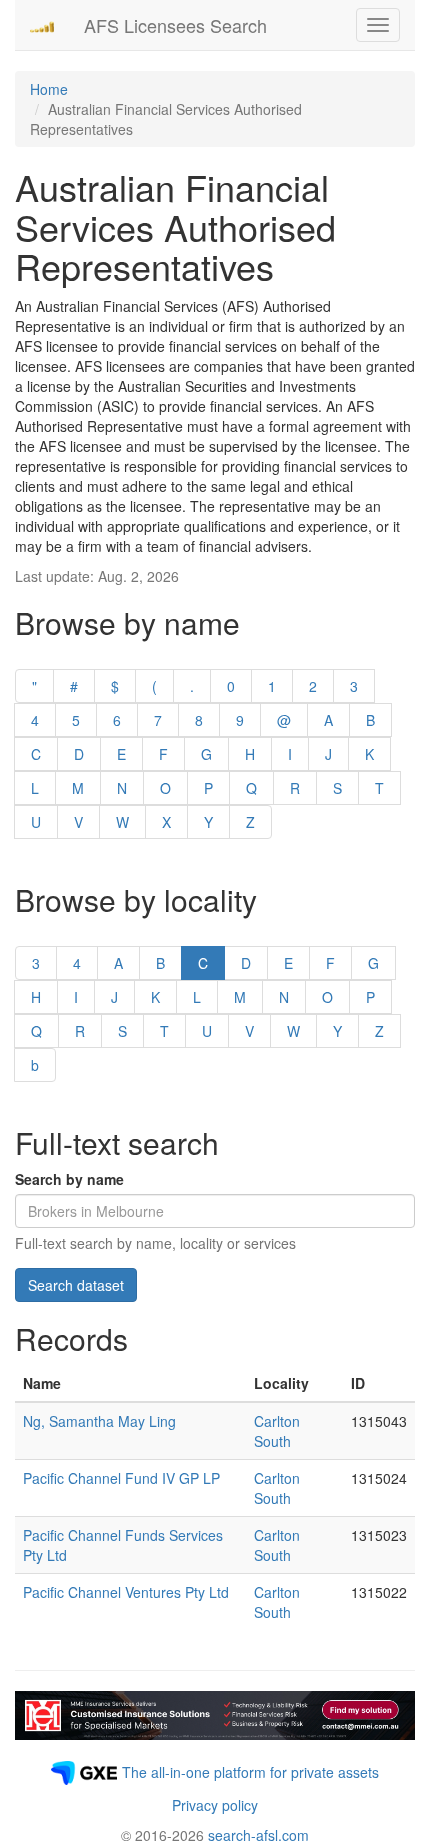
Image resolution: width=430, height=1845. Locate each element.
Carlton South (277, 1431)
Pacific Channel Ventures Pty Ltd (126, 1592)
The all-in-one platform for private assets (250, 1772)
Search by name (69, 1179)
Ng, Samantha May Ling (99, 1421)
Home (49, 89)
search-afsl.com (258, 1835)
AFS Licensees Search (175, 25)
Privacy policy (215, 1805)
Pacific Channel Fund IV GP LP (121, 1478)
